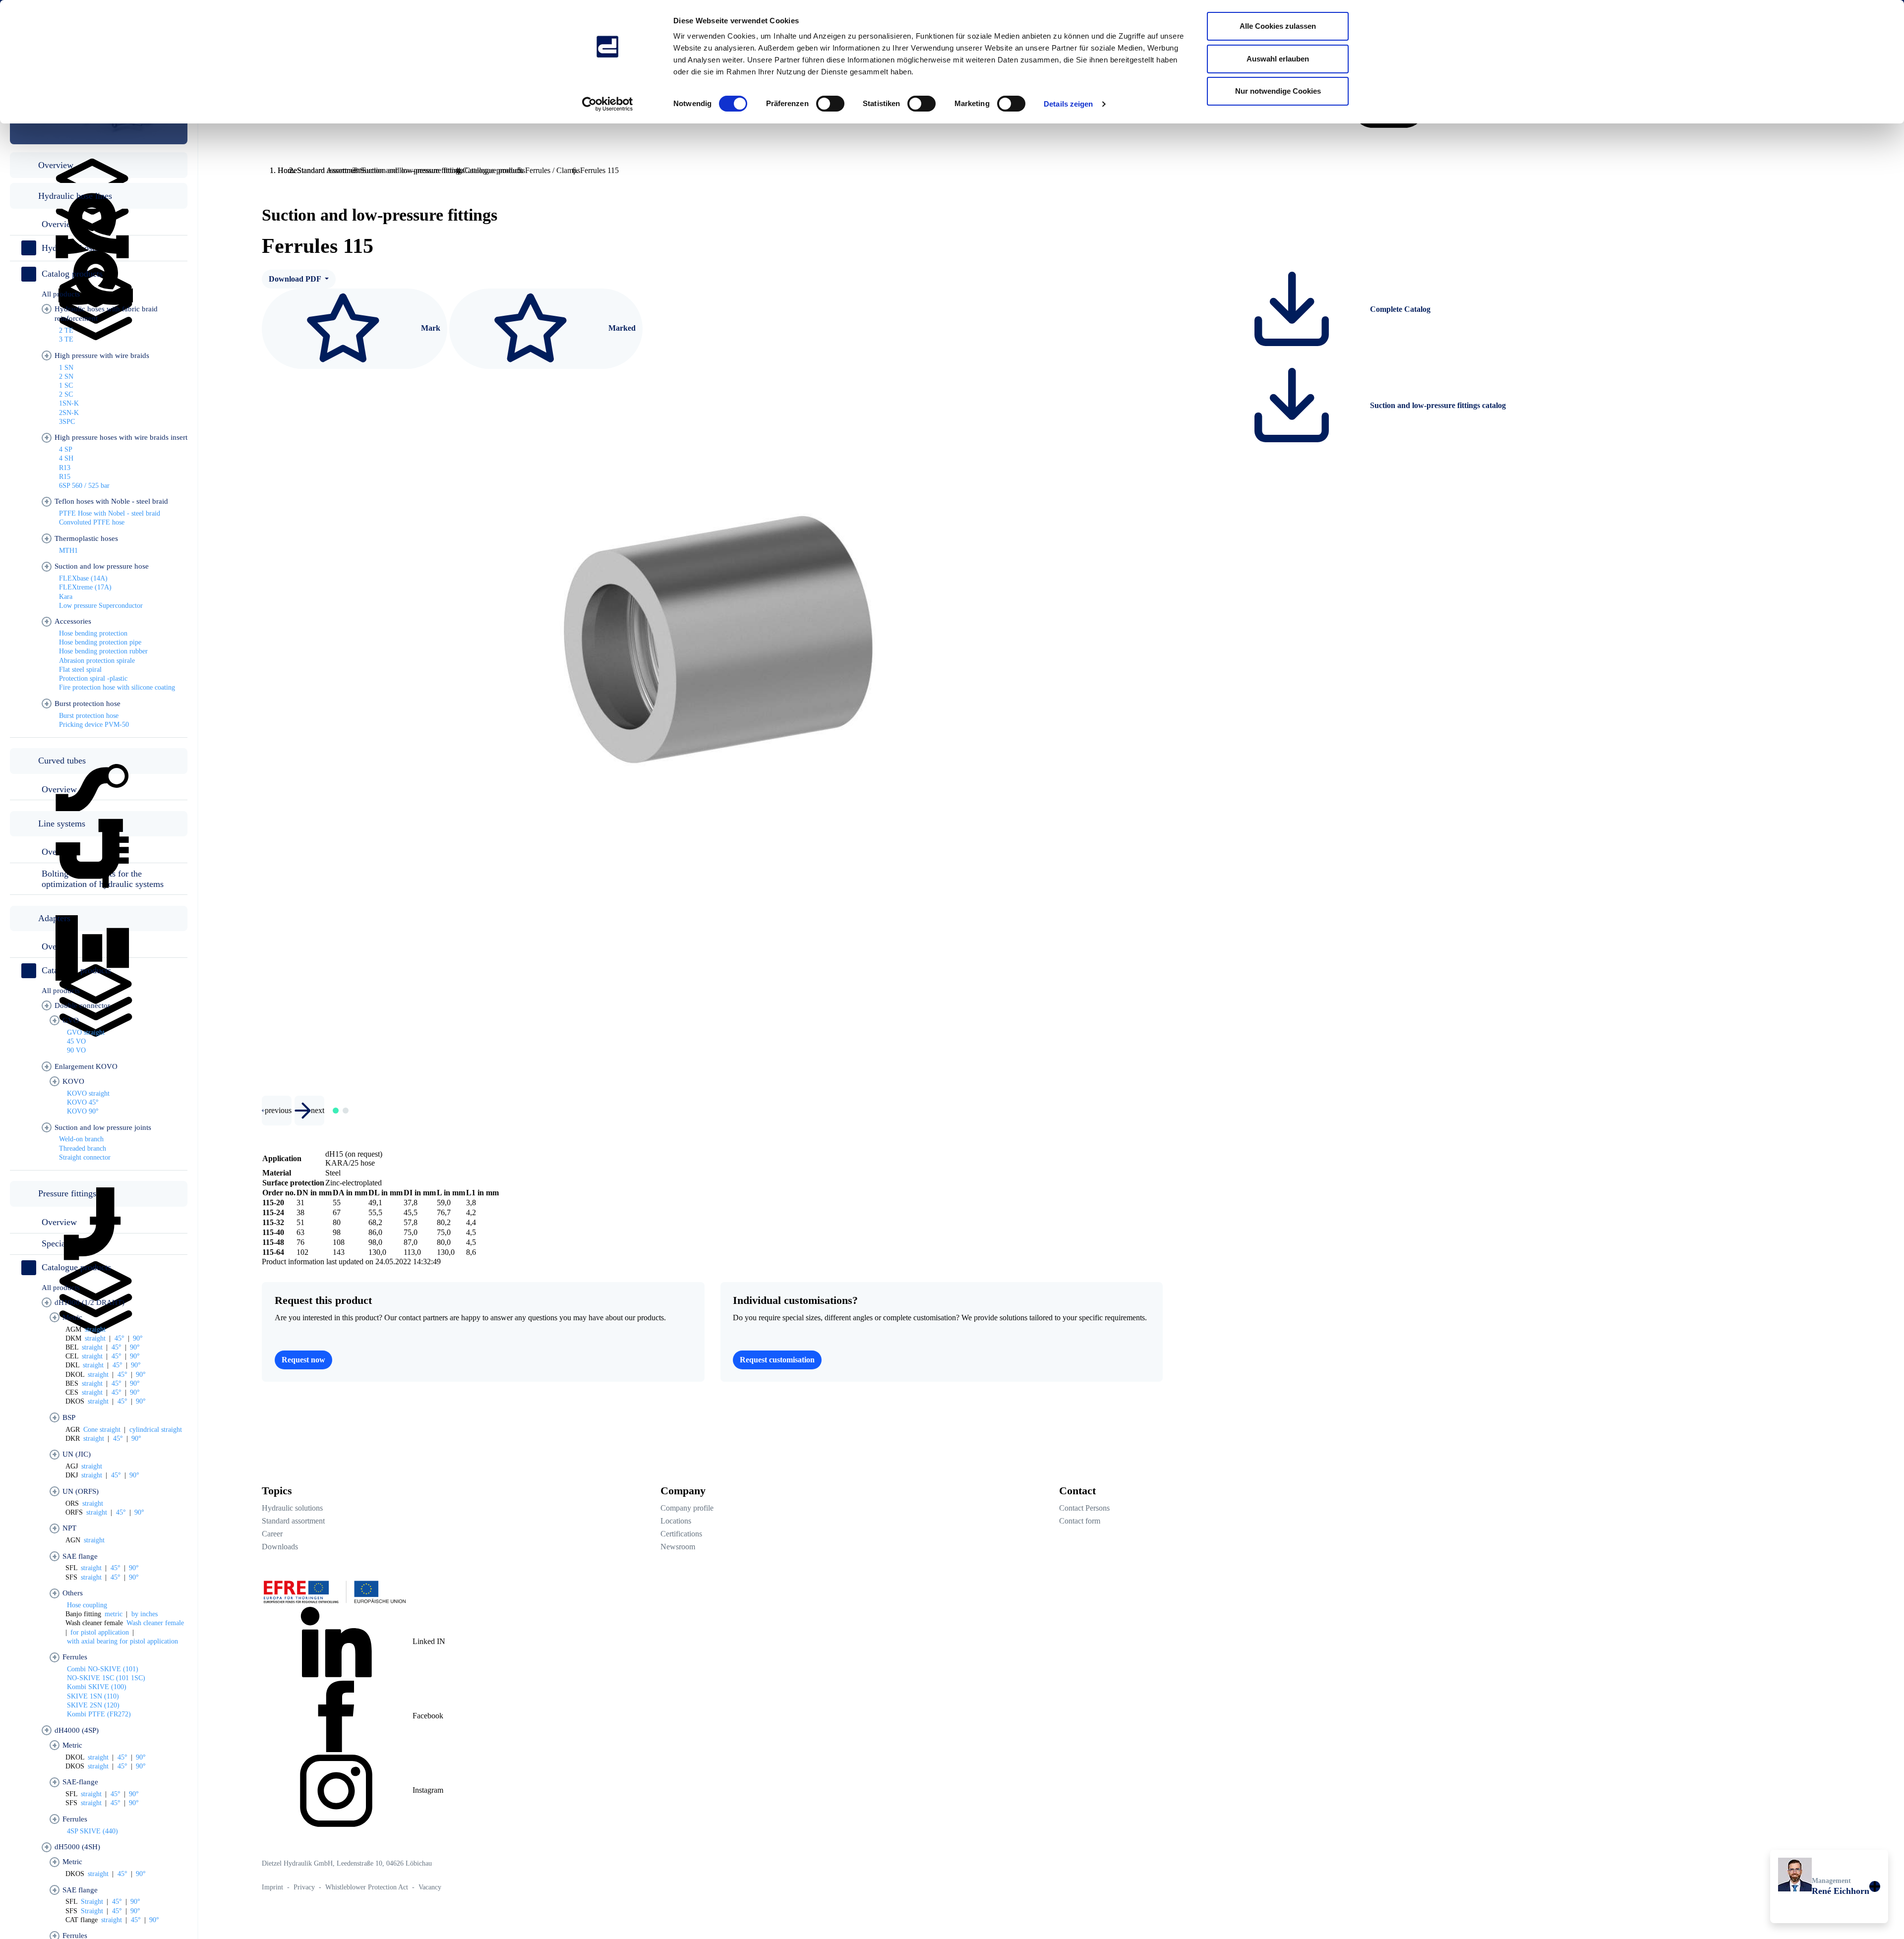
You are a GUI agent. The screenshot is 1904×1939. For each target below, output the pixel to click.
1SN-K (69, 403)
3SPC (67, 422)
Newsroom (678, 1547)
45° (119, 1338)
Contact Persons (1084, 1508)
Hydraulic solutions (292, 1508)
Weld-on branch (81, 1139)
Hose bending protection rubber (103, 651)
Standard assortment (293, 1521)
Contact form (1080, 1521)
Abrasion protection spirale (97, 661)
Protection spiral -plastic (93, 678)
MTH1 (68, 551)
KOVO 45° (83, 1102)
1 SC (66, 385)
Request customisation (777, 1360)
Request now (303, 1360)
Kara (66, 597)
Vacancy (430, 1887)
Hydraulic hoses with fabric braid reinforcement (106, 314)
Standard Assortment (329, 170)
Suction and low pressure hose (102, 566)
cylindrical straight (156, 1430)
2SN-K (69, 413)
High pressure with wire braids (102, 355)
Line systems (62, 823)
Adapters (54, 918)
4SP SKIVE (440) (92, 1831)
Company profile (687, 1508)
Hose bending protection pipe (100, 642)
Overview (56, 165)
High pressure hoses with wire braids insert (121, 437)
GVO (71, 1020)
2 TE (66, 330)
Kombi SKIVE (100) (97, 1687)
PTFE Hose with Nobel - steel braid (110, 513)
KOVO (73, 1081)
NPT (69, 1528)
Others (73, 1593)
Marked (621, 327)
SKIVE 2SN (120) (93, 1705)
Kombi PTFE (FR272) (99, 1714)
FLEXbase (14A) (83, 578)
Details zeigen (1068, 104)
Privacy (305, 1887)
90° (138, 1338)
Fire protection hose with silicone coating (117, 687)
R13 (65, 468)
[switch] (830, 104)
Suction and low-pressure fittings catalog (1437, 405)
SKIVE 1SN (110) (93, 1696)
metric (114, 1614)
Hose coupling (87, 1605)
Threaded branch (83, 1148)
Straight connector (85, 1157)
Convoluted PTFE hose (92, 522)
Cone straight (102, 1430)
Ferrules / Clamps (553, 170)
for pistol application (100, 1632)
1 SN (66, 368)
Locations (676, 1521)
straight (95, 1329)
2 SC (66, 394)
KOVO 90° (83, 1111)
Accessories (73, 621)
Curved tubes (62, 761)
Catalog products (72, 274)
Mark (430, 327)
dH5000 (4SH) (77, 1847)
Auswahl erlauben (1278, 59)
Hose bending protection (93, 633)
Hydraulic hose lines (75, 196)
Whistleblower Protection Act (368, 1887)
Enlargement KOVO (86, 1066)
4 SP (66, 449)
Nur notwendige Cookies (1278, 91)
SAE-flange (80, 1782)
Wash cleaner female (155, 1623)
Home (287, 170)
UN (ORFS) (81, 1491)
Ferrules (75, 1657)
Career (272, 1534)
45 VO (76, 1041)
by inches (145, 1614)
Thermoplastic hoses (86, 538)
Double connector (82, 1005)
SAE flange (80, 1556)
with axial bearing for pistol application (122, 1641)
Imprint (273, 1887)
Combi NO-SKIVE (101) (103, 1669)
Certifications (681, 1534)
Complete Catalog (1399, 309)
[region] (99, 987)
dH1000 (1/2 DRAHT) (89, 1302)
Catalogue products (76, 1267)
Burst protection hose (88, 704)
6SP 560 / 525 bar (84, 486)
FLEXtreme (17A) (85, 587)
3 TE (66, 339)
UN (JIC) (77, 1454)
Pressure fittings (67, 1193)
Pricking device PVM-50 (94, 725)
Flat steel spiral (80, 670)
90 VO (76, 1050)
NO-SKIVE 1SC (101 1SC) (106, 1678)
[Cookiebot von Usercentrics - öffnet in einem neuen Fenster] (608, 104)
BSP (69, 1417)
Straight (92, 1902)
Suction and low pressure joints (103, 1127)
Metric (72, 1317)
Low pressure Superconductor (101, 606)
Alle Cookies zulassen (1278, 26)
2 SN (66, 377)
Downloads (280, 1547)
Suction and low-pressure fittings (413, 170)
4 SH (66, 458)
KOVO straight (88, 1093)
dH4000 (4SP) (77, 1730)
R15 (65, 477)
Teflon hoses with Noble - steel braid (111, 501)
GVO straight (86, 1032)
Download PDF (296, 279)
